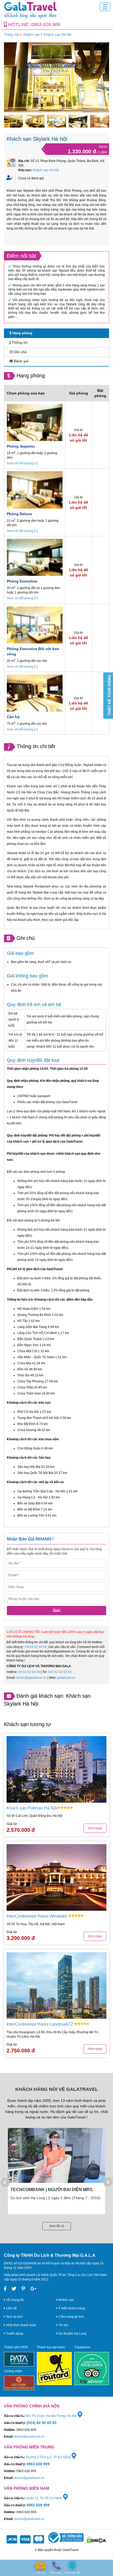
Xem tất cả (57, 2226)
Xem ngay (95, 1828)
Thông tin (19, 343)
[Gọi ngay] (56, 2566)
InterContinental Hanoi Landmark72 (40, 2024)
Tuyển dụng (14, 2334)
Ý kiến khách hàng (71, 2308)
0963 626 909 (46, 24)
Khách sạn (32, 35)
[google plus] (34, 2289)
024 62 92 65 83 (60, 1672)
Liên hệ (11, 2308)
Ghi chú (20, 352)
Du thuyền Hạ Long (72, 2334)
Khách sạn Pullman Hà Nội (32, 1808)
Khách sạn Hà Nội (58, 35)
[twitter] (14, 2289)
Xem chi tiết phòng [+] (22, 463)
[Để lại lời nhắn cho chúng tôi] (41, 2566)
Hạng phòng (22, 333)
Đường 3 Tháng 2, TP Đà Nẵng (49, 2457)
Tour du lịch (14, 2317)
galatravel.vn (66, 1678)
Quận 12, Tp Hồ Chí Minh (45, 2498)
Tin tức (63, 2325)
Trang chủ (12, 35)
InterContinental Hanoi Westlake (37, 1916)
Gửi (56, 1611)
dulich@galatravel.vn (31, 1678)
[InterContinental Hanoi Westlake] (56, 1877)
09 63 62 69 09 (36, 1647)
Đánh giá (21, 361)
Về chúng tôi (15, 2300)
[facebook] (5, 2289)
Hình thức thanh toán (21, 2325)
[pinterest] (23, 2289)
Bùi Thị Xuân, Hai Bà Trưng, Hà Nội (52, 2416)
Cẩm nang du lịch (71, 2317)
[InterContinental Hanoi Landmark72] (56, 1986)
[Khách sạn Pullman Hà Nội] (56, 1769)
